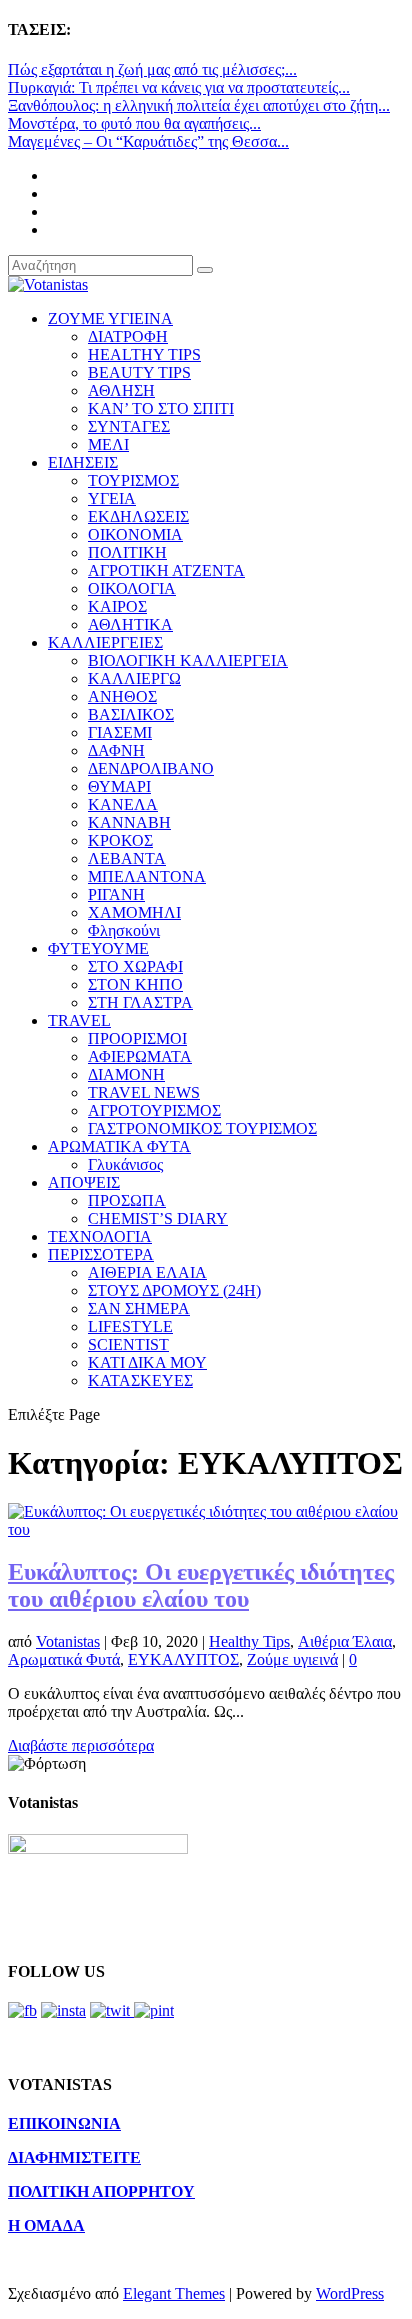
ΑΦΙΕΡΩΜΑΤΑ (140, 1056)
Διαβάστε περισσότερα (81, 1745)
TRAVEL (79, 1020)
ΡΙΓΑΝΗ (116, 894)
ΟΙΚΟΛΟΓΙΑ (132, 588)
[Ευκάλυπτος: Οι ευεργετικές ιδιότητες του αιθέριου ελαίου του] (206, 1529)
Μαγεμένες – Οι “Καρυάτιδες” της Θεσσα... (148, 141)
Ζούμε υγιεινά (292, 1659)
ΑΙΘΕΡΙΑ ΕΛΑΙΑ (147, 1272)
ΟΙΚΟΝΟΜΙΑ (135, 534)
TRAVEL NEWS (144, 1092)
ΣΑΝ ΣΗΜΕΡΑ (139, 1308)
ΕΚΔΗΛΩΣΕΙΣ (138, 516)
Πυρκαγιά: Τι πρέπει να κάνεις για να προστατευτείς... (179, 87)
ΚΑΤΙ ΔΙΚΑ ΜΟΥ (147, 1362)
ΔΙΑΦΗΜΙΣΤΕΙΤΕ (74, 2157)
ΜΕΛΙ (108, 444)
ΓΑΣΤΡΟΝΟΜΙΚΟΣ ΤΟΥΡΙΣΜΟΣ (202, 1128)
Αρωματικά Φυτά (64, 1659)
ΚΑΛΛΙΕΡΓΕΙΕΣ (105, 642)
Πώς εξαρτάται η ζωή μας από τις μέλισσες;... (152, 69)
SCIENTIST (128, 1344)
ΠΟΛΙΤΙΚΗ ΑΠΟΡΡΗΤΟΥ (101, 2191)
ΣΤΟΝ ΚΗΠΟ (135, 984)
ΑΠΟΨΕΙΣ (84, 1182)
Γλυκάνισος (125, 1164)
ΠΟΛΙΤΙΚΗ (127, 552)
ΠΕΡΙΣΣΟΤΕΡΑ (101, 1254)
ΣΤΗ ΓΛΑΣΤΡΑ (140, 1002)
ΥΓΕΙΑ (112, 498)
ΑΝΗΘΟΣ (122, 696)
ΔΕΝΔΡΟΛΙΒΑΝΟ (151, 768)
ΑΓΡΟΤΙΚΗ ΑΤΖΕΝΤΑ (166, 570)
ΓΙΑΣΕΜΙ (120, 732)
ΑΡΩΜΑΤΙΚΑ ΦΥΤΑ (119, 1146)
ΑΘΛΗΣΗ (121, 390)
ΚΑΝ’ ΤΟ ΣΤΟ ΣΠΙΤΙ (161, 408)
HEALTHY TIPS (144, 354)
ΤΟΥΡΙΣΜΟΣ (133, 480)
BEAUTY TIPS (139, 372)
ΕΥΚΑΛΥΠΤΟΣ (183, 1659)
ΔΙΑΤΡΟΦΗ (128, 336)
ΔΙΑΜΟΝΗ (126, 1074)
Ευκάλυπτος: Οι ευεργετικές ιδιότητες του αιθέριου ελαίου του (201, 1585)
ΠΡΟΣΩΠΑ (127, 1200)
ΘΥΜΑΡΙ (119, 786)
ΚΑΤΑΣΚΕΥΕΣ (140, 1380)
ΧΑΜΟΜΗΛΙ (134, 912)
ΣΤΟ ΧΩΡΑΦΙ (135, 966)
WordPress (350, 2293)
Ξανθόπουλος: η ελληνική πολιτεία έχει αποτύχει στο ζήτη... (199, 105)
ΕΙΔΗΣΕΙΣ (83, 462)
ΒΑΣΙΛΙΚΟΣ (131, 714)
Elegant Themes (174, 2293)
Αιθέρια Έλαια (345, 1641)
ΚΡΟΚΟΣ (120, 840)
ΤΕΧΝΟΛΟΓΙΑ (100, 1236)
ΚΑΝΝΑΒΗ (129, 822)
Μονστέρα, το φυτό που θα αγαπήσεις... (134, 123)
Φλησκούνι (124, 930)
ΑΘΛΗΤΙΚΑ (130, 624)
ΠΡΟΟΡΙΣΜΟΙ (137, 1038)
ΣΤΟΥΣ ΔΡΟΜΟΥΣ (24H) (174, 1290)
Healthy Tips (249, 1641)
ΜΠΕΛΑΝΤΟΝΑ (147, 876)
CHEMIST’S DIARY (158, 1218)
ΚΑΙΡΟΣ (117, 606)
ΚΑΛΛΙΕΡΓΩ (134, 678)
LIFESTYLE (130, 1326)
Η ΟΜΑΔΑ (46, 2225)
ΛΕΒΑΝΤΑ (127, 858)
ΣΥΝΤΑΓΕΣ (129, 426)
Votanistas (68, 1641)
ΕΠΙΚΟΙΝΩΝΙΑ (64, 2123)
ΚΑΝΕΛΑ (123, 804)
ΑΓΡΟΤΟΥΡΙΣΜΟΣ (154, 1110)
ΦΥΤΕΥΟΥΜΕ (98, 948)
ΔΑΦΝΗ (116, 750)
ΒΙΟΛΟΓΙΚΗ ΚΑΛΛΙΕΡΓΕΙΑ (188, 660)
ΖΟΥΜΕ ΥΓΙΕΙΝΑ (110, 318)
